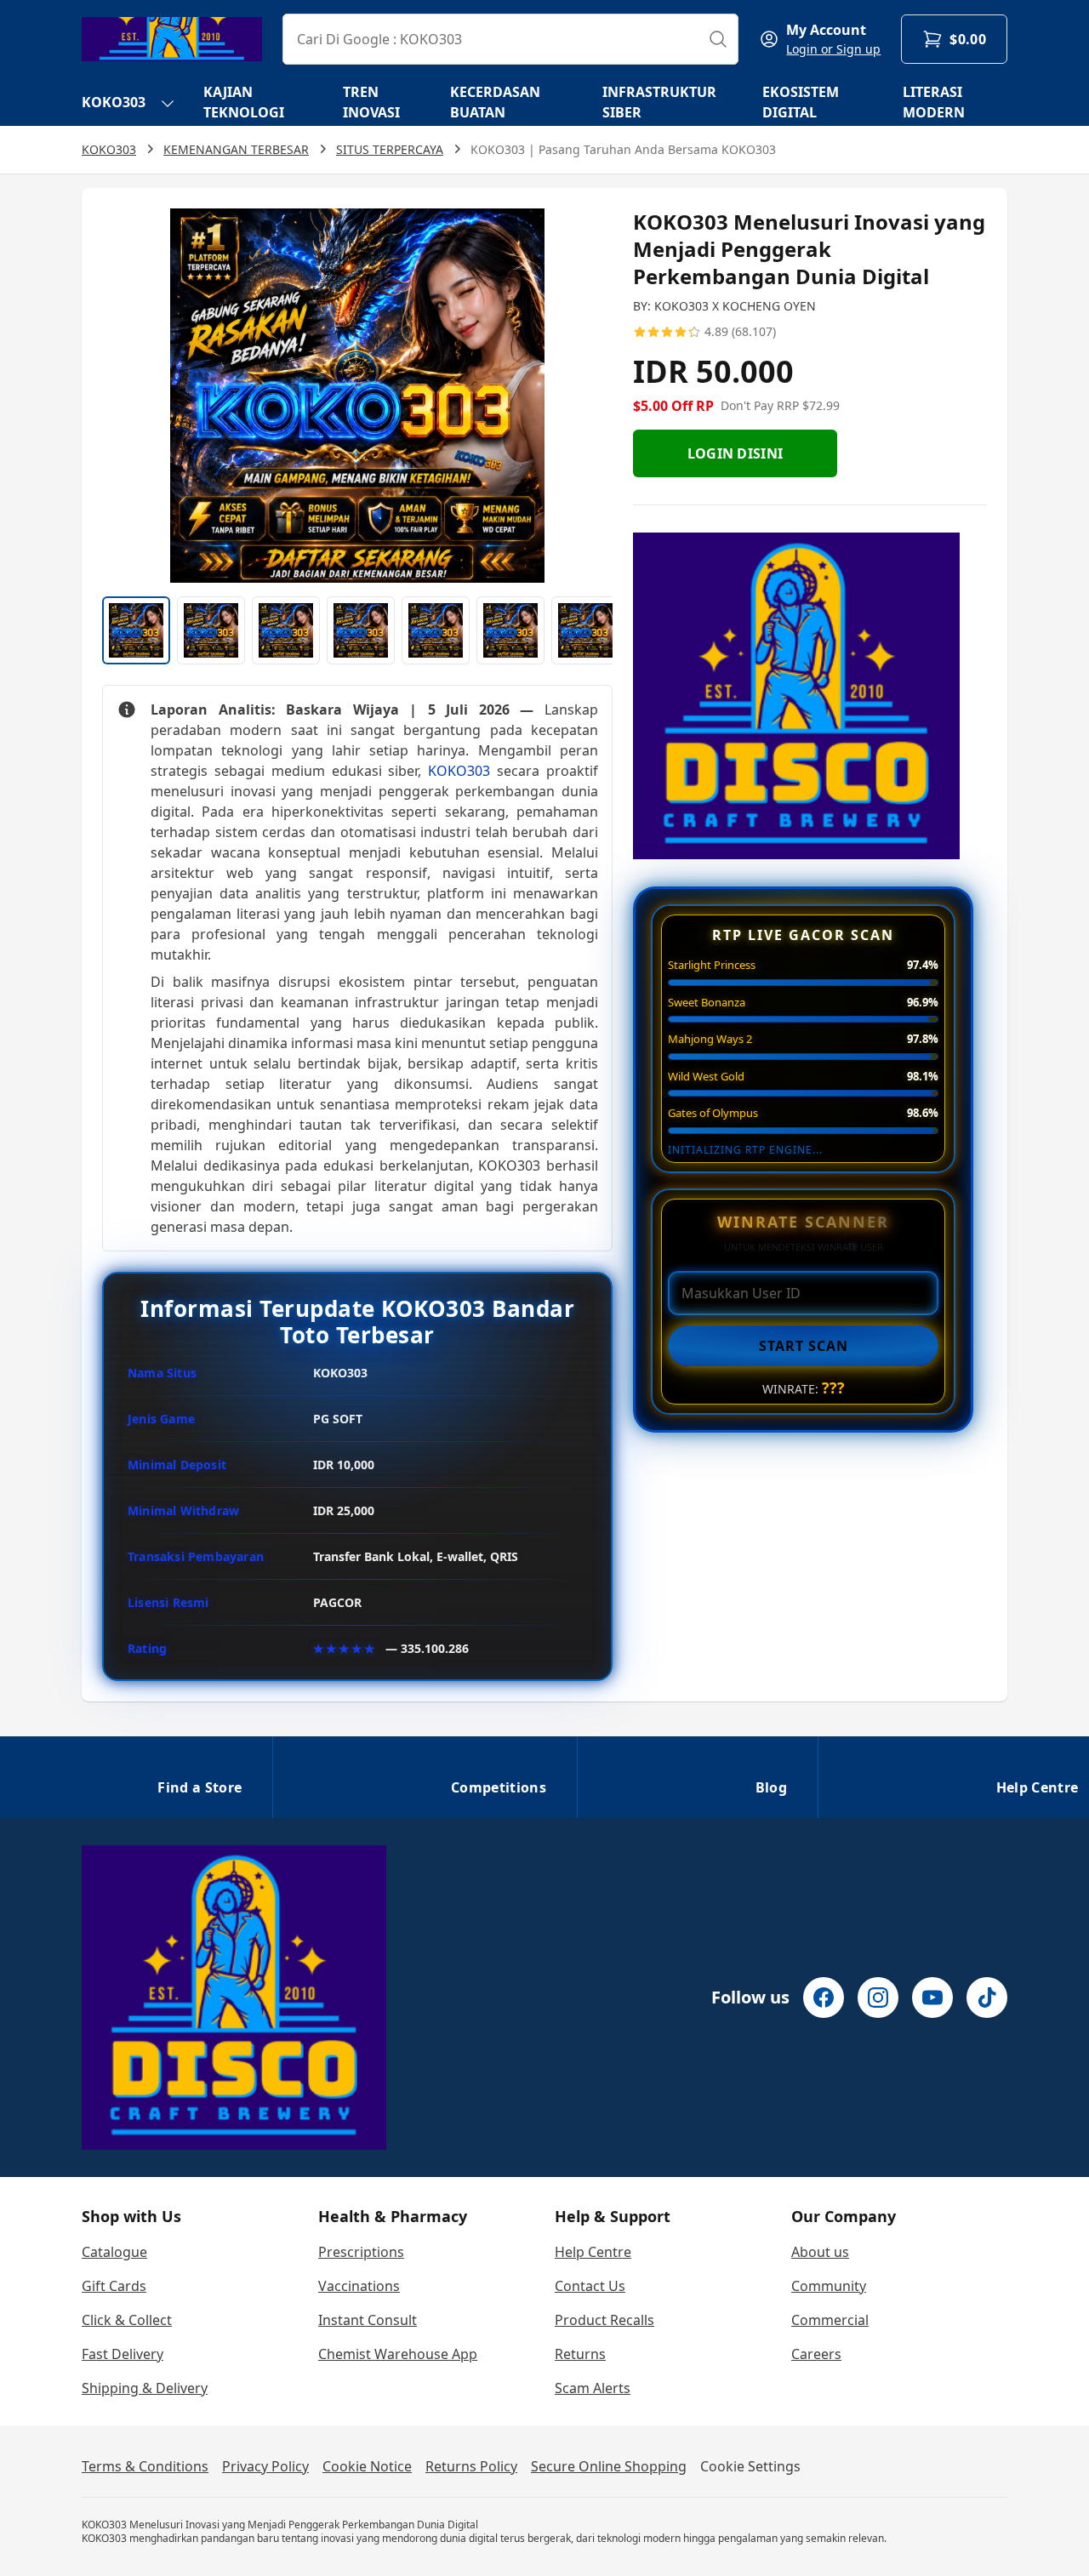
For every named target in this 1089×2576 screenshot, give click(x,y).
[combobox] (510, 39)
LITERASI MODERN (934, 102)
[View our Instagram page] (878, 1998)
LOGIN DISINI (736, 453)
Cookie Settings (750, 2466)
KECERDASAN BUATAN (495, 102)
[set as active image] (136, 630)
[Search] (718, 39)
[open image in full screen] (357, 396)
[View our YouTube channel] (932, 1998)
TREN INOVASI (371, 102)
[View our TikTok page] (987, 1998)
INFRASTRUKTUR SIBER (659, 102)
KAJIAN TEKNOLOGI (244, 102)
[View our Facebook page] (824, 1998)
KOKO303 (114, 102)
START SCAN (804, 1346)
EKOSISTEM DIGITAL (801, 102)
